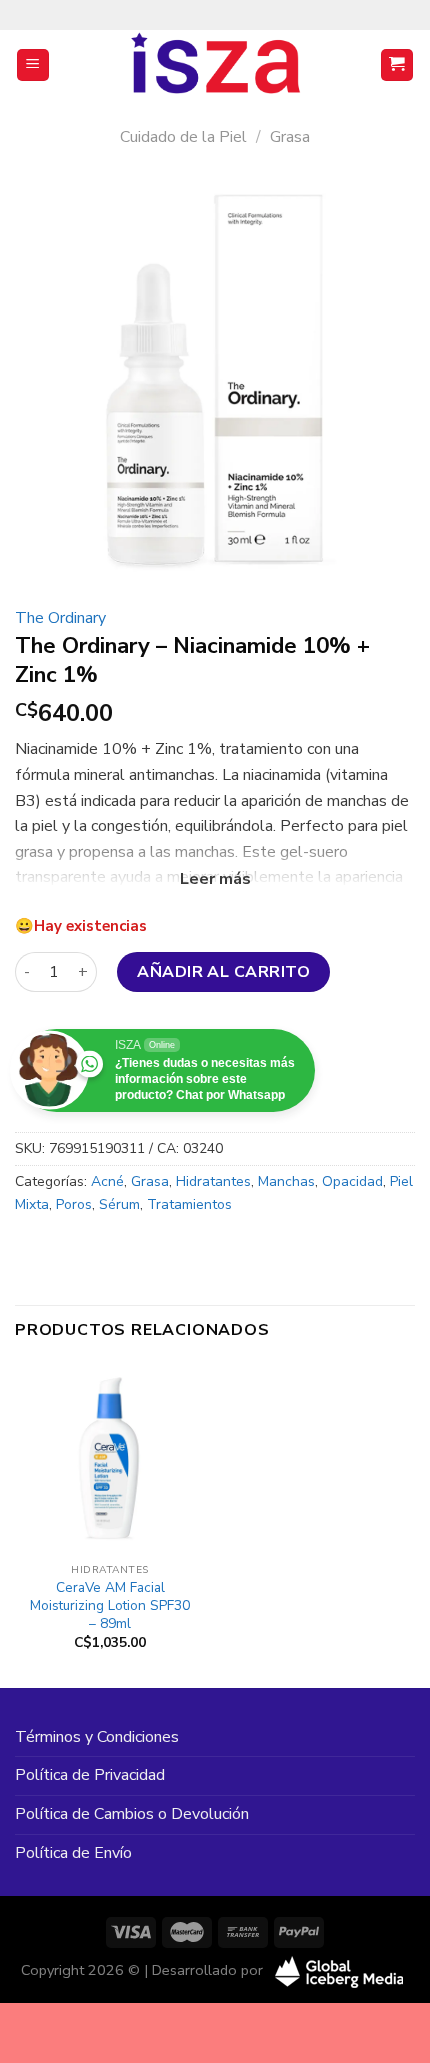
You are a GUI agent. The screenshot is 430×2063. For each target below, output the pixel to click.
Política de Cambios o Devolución (132, 1814)
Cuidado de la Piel (183, 137)
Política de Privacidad (90, 1775)
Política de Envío (73, 1853)
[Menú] (33, 65)
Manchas (286, 1181)
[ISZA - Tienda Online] (215, 65)
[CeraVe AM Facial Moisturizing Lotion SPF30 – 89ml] (110, 1458)
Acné (107, 1181)
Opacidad (352, 1181)
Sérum (119, 1204)
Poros (74, 1204)
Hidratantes (213, 1181)
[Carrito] (397, 65)
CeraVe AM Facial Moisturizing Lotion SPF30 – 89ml (110, 1605)
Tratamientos (189, 1204)
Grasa (290, 137)
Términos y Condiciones (97, 1737)
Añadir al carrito (223, 972)
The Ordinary (60, 618)
